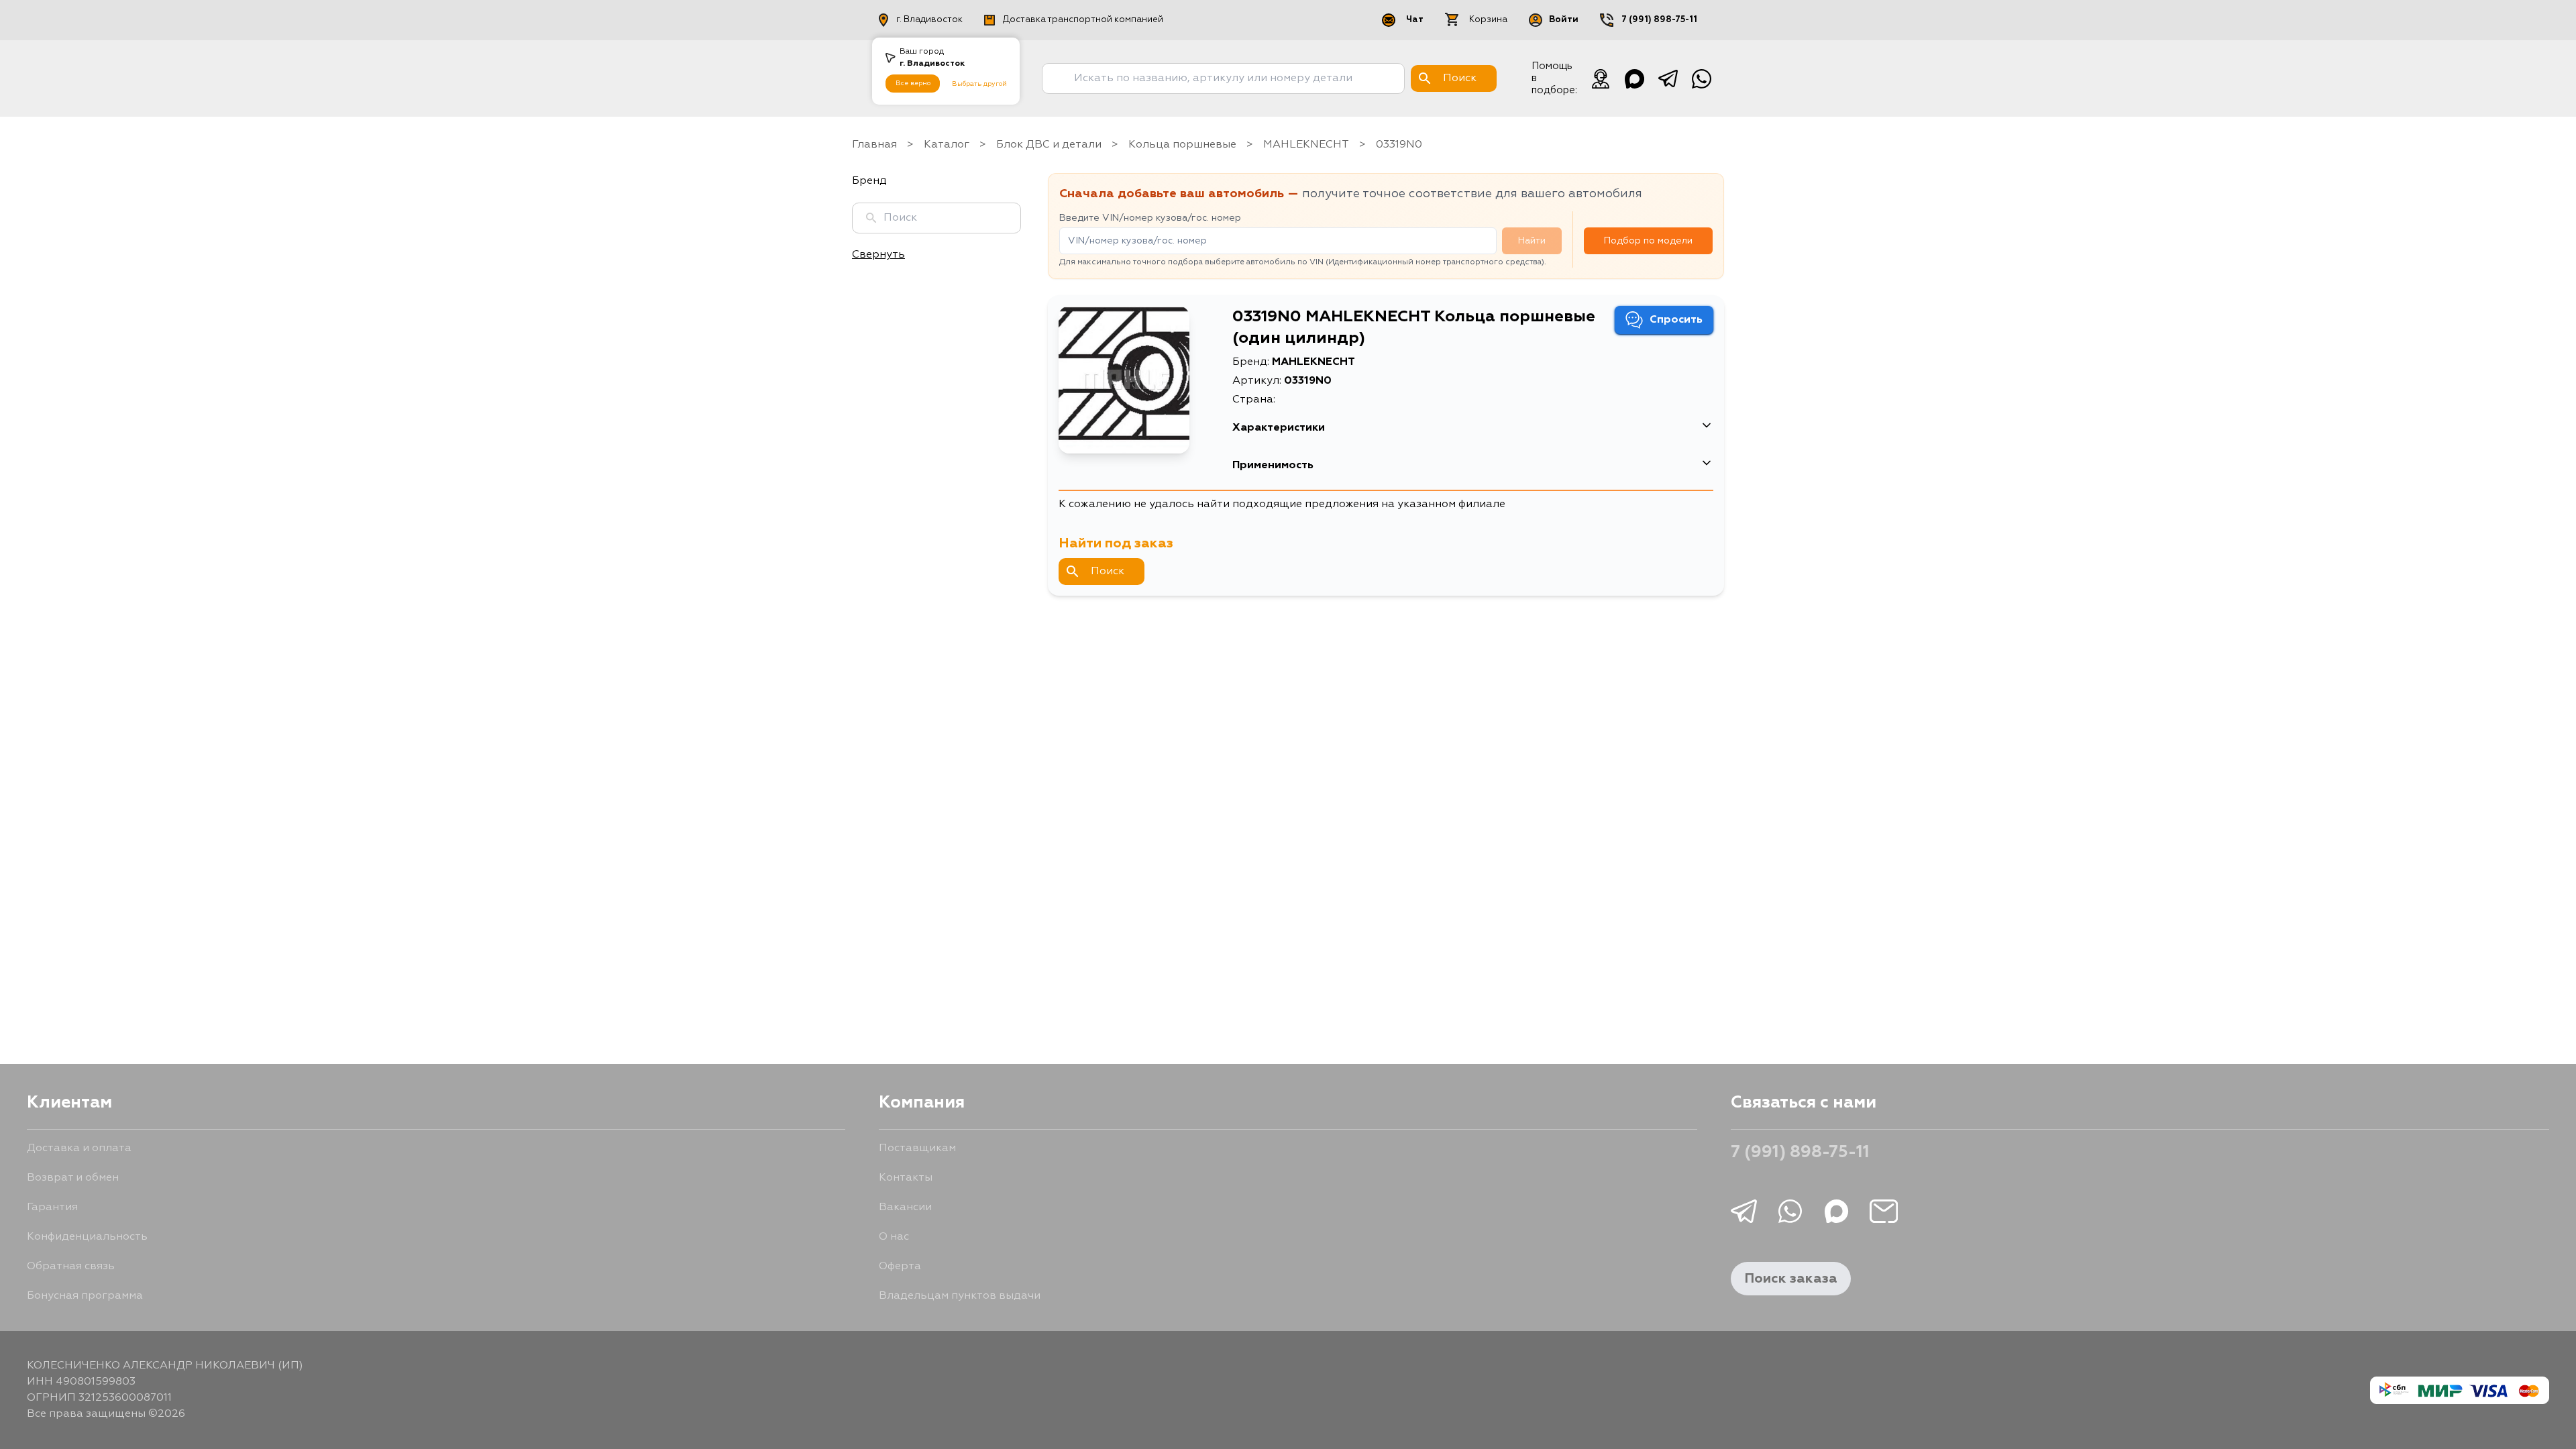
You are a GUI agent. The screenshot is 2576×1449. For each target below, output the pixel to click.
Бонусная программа (85, 1296)
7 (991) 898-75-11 (1659, 20)
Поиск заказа (1791, 1279)
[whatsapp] (1701, 78)
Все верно (913, 83)
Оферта (900, 1267)
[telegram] (1668, 78)
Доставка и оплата (79, 1148)
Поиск (1108, 572)
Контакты (906, 1178)
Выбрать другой (979, 84)
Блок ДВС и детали (1049, 145)
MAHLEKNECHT (1306, 145)
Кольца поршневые (1182, 145)
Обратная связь (71, 1267)
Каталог (947, 145)
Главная (874, 145)
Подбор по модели (1648, 241)
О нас (894, 1237)
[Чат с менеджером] (1601, 78)
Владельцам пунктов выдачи (960, 1296)
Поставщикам (917, 1148)
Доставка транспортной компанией (1083, 20)
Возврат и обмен (73, 1178)
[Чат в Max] (1634, 78)
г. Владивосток (929, 20)
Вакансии (905, 1207)
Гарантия (52, 1207)
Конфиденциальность (87, 1237)
